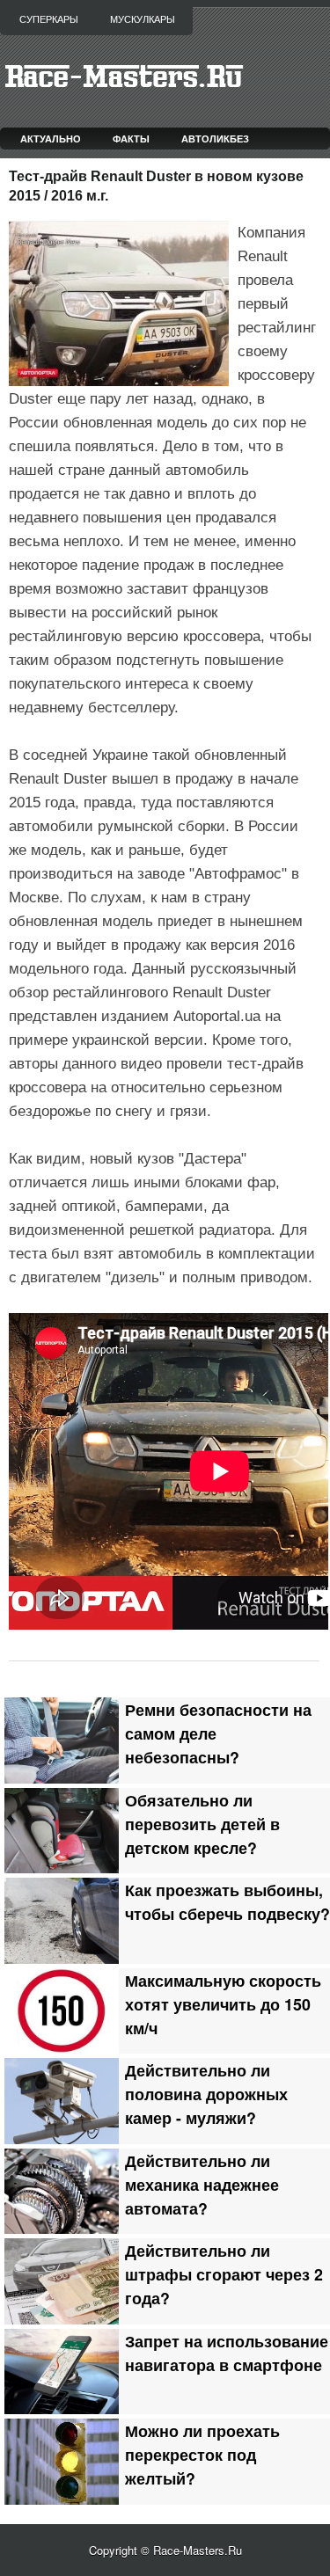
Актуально (51, 139)
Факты (131, 139)
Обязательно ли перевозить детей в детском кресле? (202, 1824)
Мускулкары (143, 19)
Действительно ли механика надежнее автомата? (202, 2184)
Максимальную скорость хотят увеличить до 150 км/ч (223, 2004)
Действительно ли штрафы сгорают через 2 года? (224, 2274)
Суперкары (49, 19)
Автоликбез (215, 139)
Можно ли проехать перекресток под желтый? (202, 2454)
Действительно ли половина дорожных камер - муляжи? (206, 2094)
